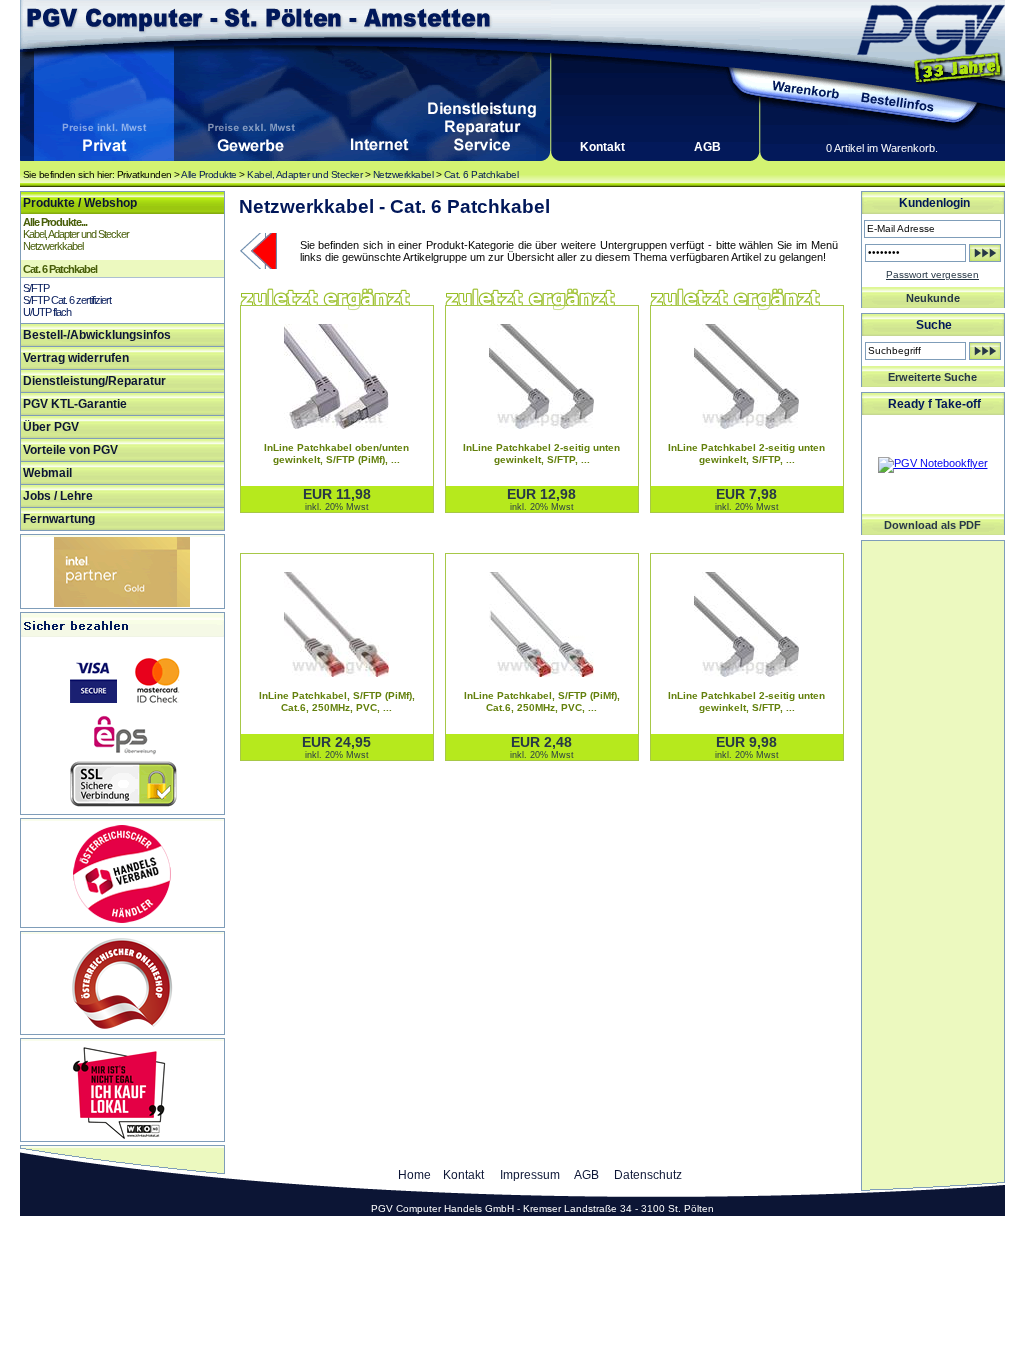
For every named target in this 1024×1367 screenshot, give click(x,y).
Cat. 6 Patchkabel (481, 174)
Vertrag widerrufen (76, 358)
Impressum (530, 1175)
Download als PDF (932, 525)
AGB (707, 147)
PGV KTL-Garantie (75, 404)
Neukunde (933, 298)
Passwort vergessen (932, 274)
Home (414, 1175)
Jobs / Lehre (58, 496)
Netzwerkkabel (403, 174)
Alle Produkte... (55, 222)
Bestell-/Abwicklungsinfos (97, 335)
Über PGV (51, 427)
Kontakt (602, 147)
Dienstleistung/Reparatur (94, 381)
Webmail (47, 473)
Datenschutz (648, 1175)
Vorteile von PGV (70, 450)
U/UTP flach (47, 312)
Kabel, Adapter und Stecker (304, 174)
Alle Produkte (209, 174)
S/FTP (36, 288)
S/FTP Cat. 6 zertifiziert (67, 300)
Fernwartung (59, 519)
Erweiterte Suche (932, 377)
